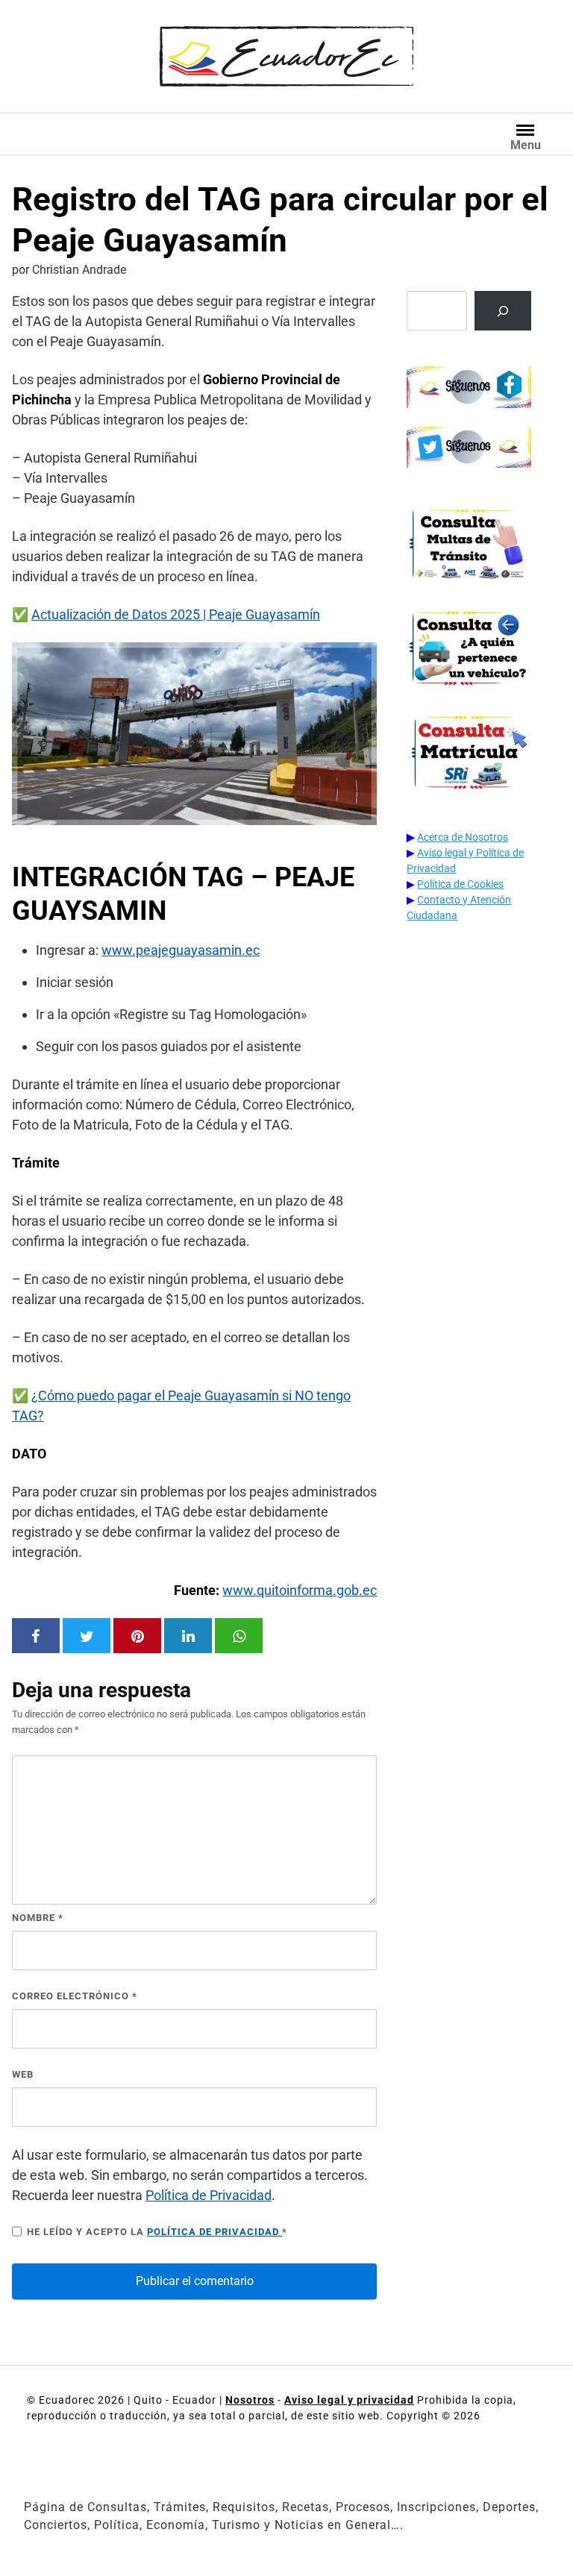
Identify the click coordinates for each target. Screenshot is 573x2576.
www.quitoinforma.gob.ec (300, 1590)
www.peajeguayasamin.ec (181, 950)
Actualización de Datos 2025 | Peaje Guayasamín (176, 614)
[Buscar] (503, 311)
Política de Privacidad (209, 2195)
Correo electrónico (75, 1996)
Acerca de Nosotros (463, 837)
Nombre (38, 1918)
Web (23, 2074)
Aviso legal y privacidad (349, 2400)
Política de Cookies (460, 884)
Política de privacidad (215, 2232)
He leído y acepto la (157, 2232)
